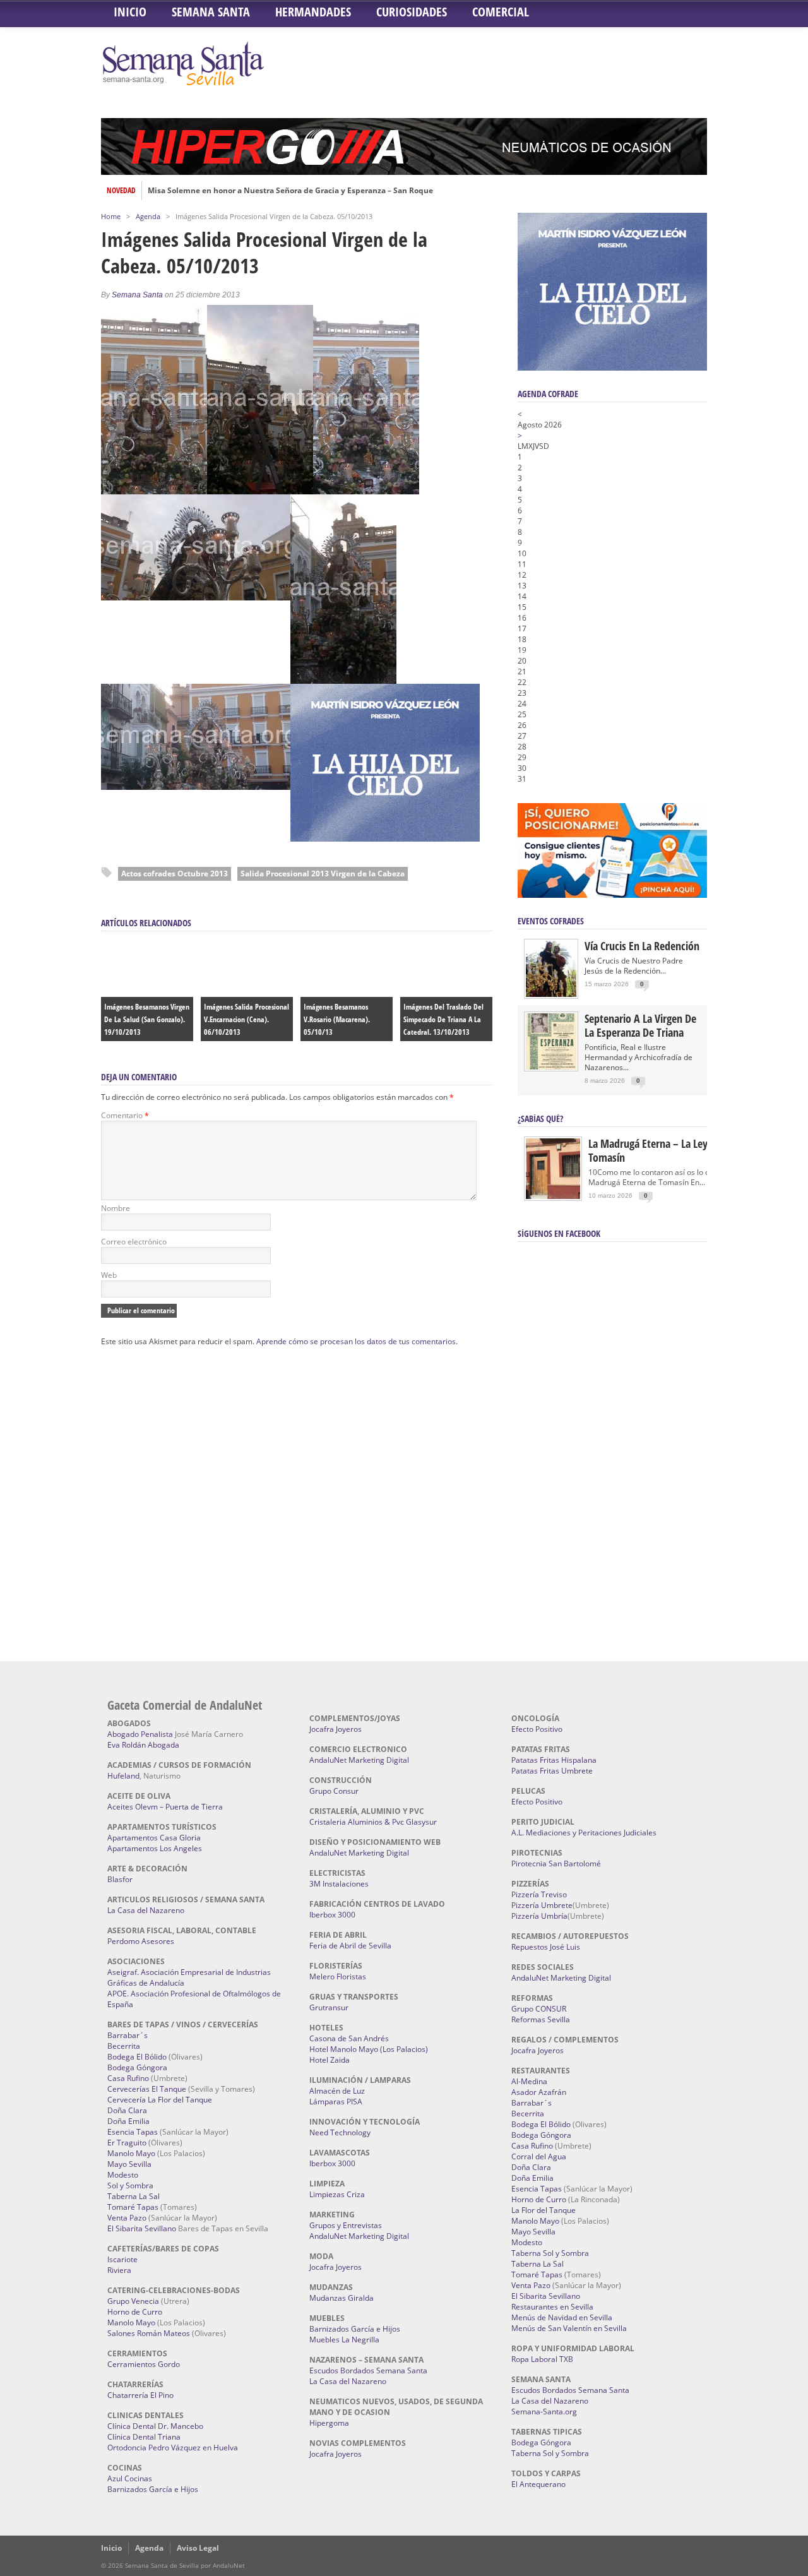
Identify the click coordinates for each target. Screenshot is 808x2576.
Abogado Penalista (140, 1734)
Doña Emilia (128, 2121)
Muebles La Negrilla (344, 2340)
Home (111, 216)
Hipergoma (329, 2423)
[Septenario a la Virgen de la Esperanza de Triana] (551, 1067)
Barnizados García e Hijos (153, 2489)
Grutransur (329, 2007)
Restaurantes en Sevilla (552, 2307)
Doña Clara (127, 2110)
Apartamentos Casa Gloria (154, 1838)
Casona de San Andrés (349, 2038)
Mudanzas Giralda (342, 2298)
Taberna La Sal (134, 2196)
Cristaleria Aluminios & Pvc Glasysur (373, 1822)
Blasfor (120, 1879)
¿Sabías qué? (540, 1118)
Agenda (148, 216)
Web (109, 1275)
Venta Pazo (127, 2218)
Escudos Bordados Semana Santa (368, 2370)
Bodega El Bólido (137, 2057)
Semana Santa (211, 12)
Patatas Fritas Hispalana (554, 1760)
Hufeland (123, 1776)
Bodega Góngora (137, 2067)
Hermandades (313, 12)
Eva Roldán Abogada (143, 1745)
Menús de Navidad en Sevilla (562, 2317)
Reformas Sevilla (541, 2019)
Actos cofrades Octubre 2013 (175, 874)
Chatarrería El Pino (140, 2395)
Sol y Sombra (130, 2185)
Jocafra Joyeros (336, 1729)
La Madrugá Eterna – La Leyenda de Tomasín (666, 1150)
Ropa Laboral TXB (542, 2359)
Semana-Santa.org (544, 2412)
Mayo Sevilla (129, 2164)
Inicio (130, 12)
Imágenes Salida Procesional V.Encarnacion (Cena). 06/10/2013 (247, 1019)
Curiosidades (412, 12)
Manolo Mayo (131, 2153)
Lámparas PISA (336, 2102)
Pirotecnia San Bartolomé (556, 1863)
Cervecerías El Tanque (147, 2089)
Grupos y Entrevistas (346, 2225)
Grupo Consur (334, 1791)
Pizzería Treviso (539, 1894)
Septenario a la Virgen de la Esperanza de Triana (640, 1025)
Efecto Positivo (537, 1729)
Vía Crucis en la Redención (642, 946)
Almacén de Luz (337, 2091)
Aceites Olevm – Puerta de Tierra (165, 1807)
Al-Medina (529, 2081)
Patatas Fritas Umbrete (552, 1771)
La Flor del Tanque (544, 2210)
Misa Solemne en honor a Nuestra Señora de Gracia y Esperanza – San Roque (290, 191)
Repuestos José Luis (546, 1947)
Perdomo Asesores (141, 1941)
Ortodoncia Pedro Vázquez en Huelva (173, 2448)
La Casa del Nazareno (146, 1910)
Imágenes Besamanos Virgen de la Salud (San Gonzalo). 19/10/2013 (147, 1019)
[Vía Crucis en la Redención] (551, 994)
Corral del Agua (539, 2156)
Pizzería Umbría (539, 1916)
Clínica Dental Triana (144, 2437)
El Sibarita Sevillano (142, 2228)
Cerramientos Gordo (144, 2364)
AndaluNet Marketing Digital (359, 1760)
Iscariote (122, 2259)
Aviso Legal (198, 2548)
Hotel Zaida (330, 2060)
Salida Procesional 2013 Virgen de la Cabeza (323, 874)
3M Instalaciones (339, 1884)
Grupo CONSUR (539, 2009)
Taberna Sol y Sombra (550, 2253)
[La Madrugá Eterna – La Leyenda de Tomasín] (553, 1198)
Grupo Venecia (133, 2301)
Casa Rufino (128, 2078)
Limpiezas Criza (337, 2194)
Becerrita (124, 2046)
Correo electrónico (134, 1242)
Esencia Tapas (133, 2132)
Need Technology (340, 2132)
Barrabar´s (128, 2035)
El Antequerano (538, 2484)
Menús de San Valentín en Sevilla (569, 2328)
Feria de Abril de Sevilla (350, 1946)
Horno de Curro (135, 2312)
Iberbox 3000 (332, 1915)
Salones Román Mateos (149, 2333)
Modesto (123, 2175)
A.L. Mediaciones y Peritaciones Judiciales (584, 1833)
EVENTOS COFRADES (551, 921)
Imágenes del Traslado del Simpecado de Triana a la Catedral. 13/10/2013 (443, 1019)
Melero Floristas (338, 1977)
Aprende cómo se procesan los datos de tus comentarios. (357, 1341)
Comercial (501, 12)
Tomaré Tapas (133, 2207)
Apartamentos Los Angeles (155, 1848)
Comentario (125, 1115)
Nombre (116, 1208)
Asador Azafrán (539, 2092)
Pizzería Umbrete (542, 1905)
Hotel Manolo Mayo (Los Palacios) (369, 2049)
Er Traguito (127, 2143)
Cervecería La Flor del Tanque (160, 2100)
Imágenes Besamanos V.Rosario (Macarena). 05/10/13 (337, 1019)
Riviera (119, 2270)
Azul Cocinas (130, 2478)
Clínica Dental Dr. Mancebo (155, 2426)
